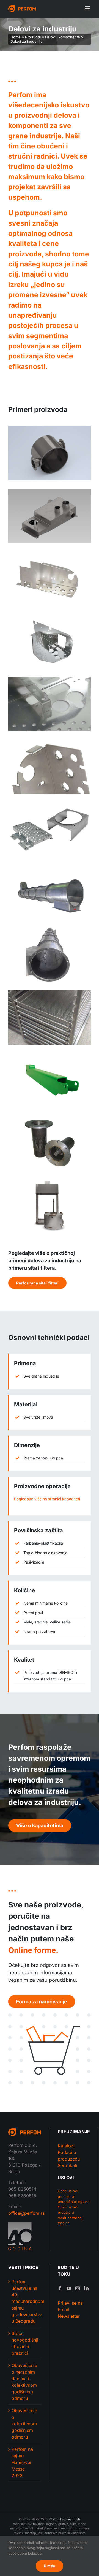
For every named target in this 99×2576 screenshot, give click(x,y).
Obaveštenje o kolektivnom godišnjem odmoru (24, 2424)
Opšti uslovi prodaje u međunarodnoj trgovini (70, 2215)
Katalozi (66, 2146)
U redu (50, 2566)
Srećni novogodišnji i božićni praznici (25, 2343)
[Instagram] (78, 2288)
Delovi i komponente (63, 37)
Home (16, 37)
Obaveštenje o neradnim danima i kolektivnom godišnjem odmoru (24, 2382)
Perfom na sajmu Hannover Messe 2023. (22, 2462)
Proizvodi (33, 37)
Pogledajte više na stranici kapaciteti (47, 1499)
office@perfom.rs (26, 2213)
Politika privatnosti (66, 2519)
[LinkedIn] (86, 2288)
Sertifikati (68, 2165)
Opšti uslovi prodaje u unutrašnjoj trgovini (74, 2196)
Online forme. (33, 1950)
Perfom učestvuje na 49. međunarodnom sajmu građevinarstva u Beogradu (25, 2301)
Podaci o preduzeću (69, 2156)
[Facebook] (60, 2288)
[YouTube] (69, 2288)
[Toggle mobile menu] (88, 8)
